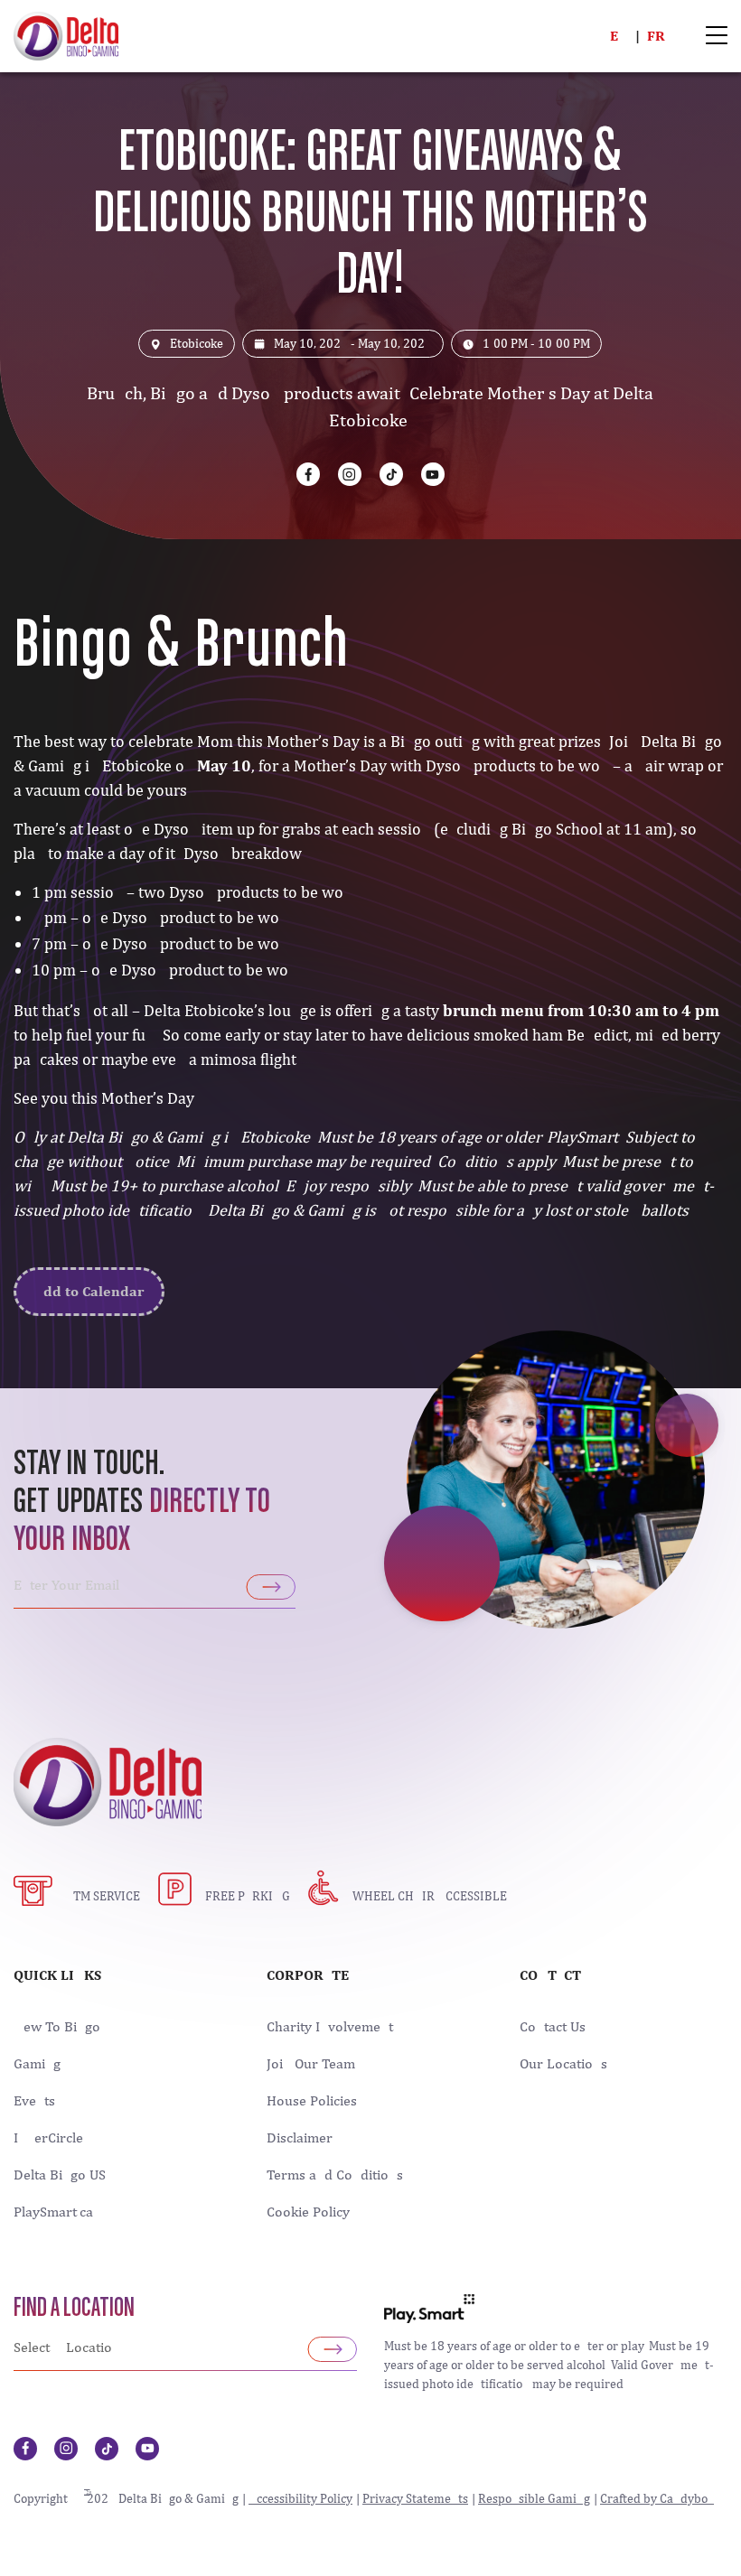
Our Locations (563, 2064)
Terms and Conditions (335, 2175)
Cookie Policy (308, 2212)
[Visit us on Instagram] (350, 474)
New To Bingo (57, 2027)
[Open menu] (717, 37)
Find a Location (74, 2309)
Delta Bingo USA (64, 2175)
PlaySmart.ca (53, 2212)
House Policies (312, 2101)
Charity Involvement (330, 2027)
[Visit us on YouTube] (433, 474)
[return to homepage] (66, 34)
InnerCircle (48, 2138)
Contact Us (553, 2027)
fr (656, 36)
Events (34, 2101)
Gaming (37, 2064)
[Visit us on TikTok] (391, 474)
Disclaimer (300, 2138)
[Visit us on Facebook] (308, 474)
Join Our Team (311, 2064)
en (619, 36)
